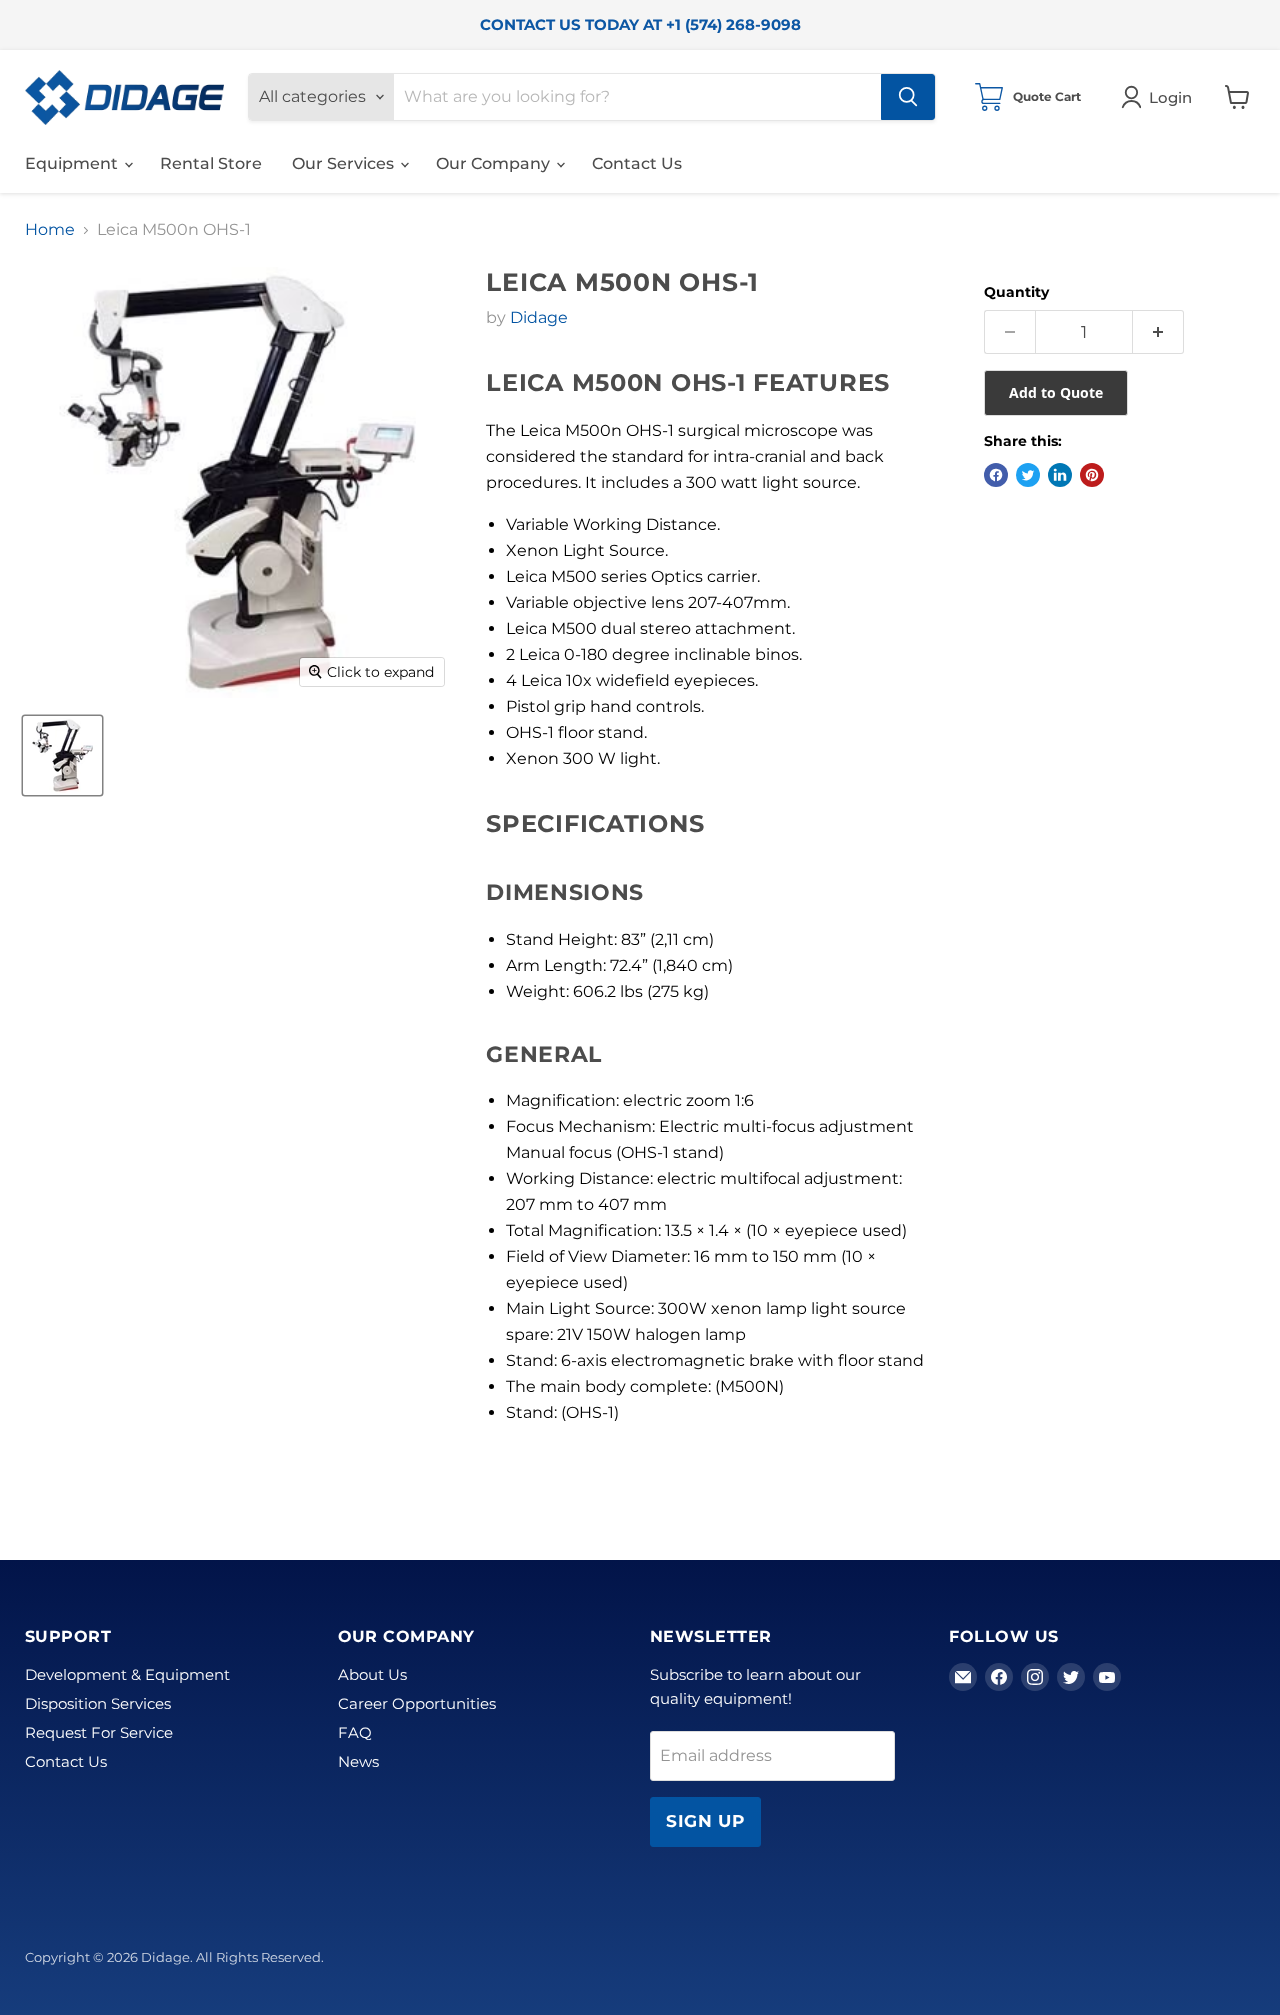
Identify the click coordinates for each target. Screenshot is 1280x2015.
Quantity (1016, 292)
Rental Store (211, 163)
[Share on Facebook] (996, 475)
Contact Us (637, 163)
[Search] (908, 97)
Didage (539, 317)
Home (50, 230)
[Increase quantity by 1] (1158, 332)
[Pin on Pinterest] (1092, 475)
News (358, 1761)
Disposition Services (98, 1703)
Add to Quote (1056, 392)
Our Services (345, 163)
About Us (372, 1674)
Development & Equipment (127, 1674)
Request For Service (99, 1732)
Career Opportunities (417, 1703)
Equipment (73, 163)
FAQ (355, 1732)
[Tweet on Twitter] (1028, 475)
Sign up (705, 1821)
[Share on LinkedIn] (1060, 475)
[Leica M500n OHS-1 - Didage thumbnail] (62, 755)
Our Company (495, 163)
